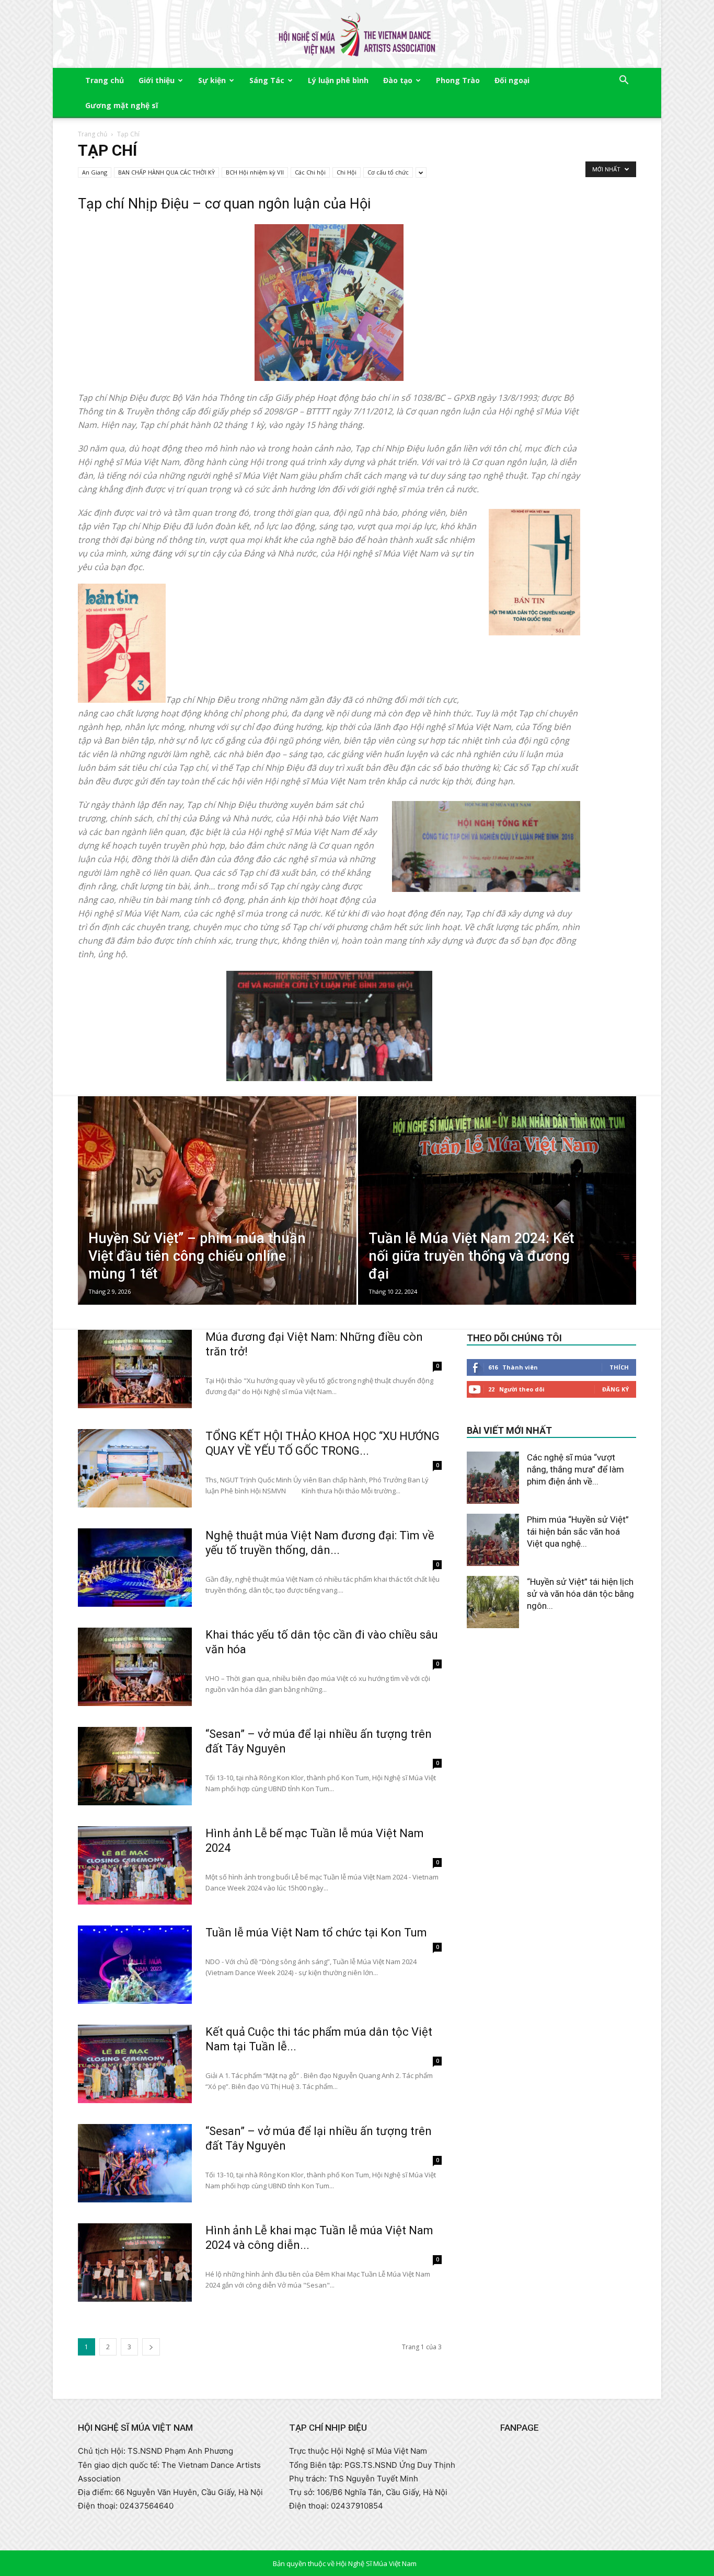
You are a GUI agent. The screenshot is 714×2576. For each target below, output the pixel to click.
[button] (624, 81)
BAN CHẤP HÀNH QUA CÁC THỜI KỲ (166, 172)
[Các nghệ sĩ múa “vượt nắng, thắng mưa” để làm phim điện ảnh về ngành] (493, 1478)
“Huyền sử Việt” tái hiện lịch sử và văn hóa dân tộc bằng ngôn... (580, 1594)
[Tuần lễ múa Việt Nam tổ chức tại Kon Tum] (135, 1965)
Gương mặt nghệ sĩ (122, 105)
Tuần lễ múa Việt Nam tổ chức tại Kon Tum (316, 1933)
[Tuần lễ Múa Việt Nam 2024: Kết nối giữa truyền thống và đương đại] (497, 1217)
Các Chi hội (310, 172)
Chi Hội (347, 172)
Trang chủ (105, 80)
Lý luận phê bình (338, 80)
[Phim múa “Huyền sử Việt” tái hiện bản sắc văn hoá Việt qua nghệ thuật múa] (493, 1540)
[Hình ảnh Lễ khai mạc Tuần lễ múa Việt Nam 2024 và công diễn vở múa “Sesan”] (135, 2262)
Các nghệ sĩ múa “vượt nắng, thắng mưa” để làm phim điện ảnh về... (575, 1469)
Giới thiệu (157, 80)
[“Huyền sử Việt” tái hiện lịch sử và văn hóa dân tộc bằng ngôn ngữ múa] (493, 1602)
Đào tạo (398, 80)
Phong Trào (458, 80)
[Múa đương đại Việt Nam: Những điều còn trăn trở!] (135, 1369)
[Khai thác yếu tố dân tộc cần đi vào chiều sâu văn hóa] (135, 1667)
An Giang (95, 172)
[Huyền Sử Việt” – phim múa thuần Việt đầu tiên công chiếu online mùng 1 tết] (217, 1215)
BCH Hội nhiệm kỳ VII (255, 172)
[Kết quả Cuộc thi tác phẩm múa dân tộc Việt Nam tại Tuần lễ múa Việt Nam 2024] (135, 2064)
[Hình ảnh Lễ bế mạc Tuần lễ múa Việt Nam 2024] (135, 1865)
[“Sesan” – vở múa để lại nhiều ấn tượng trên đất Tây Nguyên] (135, 1766)
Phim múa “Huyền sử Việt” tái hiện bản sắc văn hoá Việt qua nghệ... (578, 1531)
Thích (619, 1367)
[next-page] (151, 2347)
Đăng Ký (615, 1389)
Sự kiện (212, 80)
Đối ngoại (512, 80)
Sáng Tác (267, 80)
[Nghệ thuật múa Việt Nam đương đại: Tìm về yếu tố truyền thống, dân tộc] (135, 1568)
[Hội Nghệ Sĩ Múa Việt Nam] (357, 35)
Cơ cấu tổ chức (388, 172)
